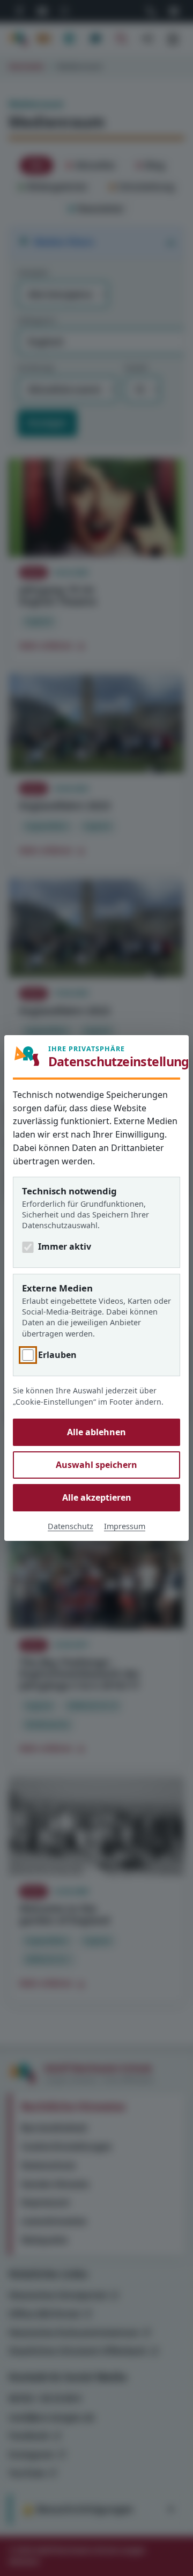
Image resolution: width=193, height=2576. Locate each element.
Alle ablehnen (96, 1432)
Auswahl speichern (96, 1465)
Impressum (125, 1526)
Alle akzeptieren (97, 1497)
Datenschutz (70, 1526)
